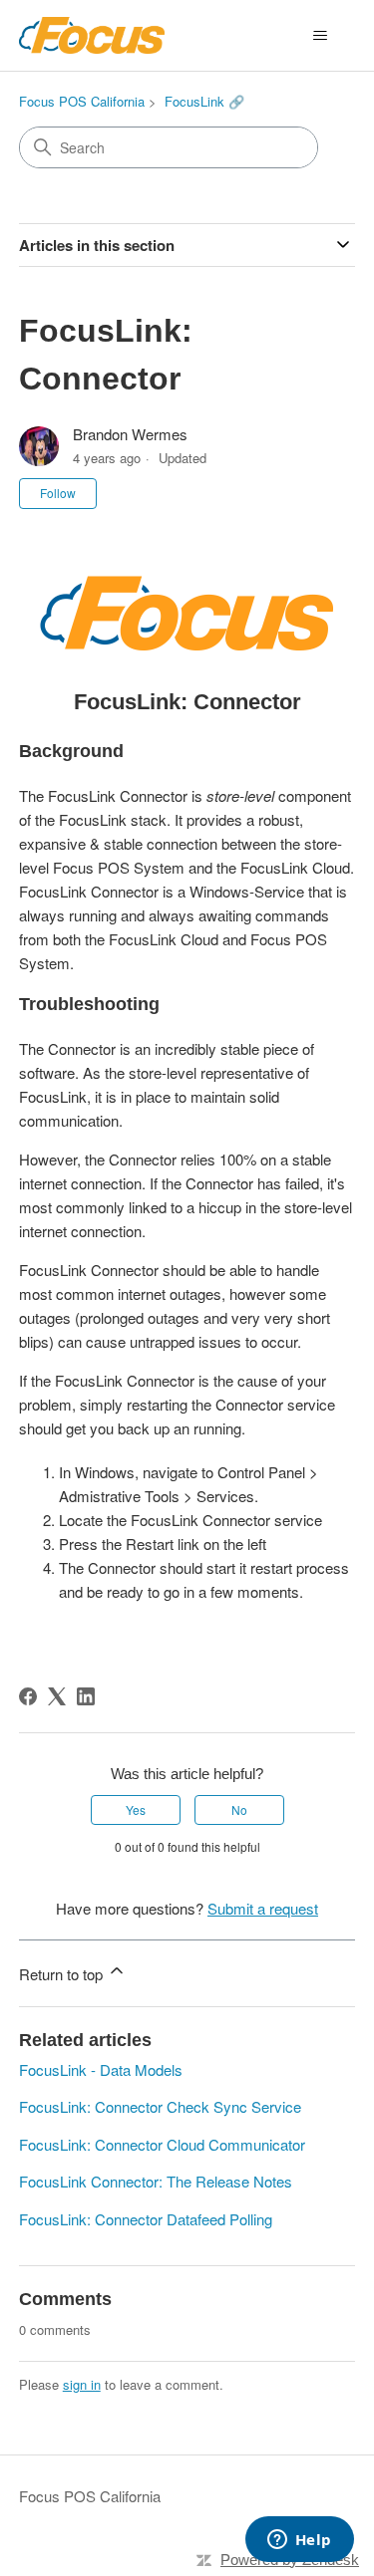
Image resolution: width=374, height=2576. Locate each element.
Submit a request (263, 1908)
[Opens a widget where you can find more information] (299, 2541)
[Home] (92, 35)
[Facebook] (28, 1696)
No (239, 1809)
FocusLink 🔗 (204, 101)
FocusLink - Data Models (101, 2069)
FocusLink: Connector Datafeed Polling (146, 2219)
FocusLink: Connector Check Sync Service (160, 2106)
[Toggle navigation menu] (320, 36)
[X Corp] (57, 1696)
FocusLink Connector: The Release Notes (156, 2181)
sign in (82, 2384)
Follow (58, 493)
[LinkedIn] (86, 1696)
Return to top (63, 1974)
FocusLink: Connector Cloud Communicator (162, 2144)
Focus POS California (82, 101)
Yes (136, 1809)
